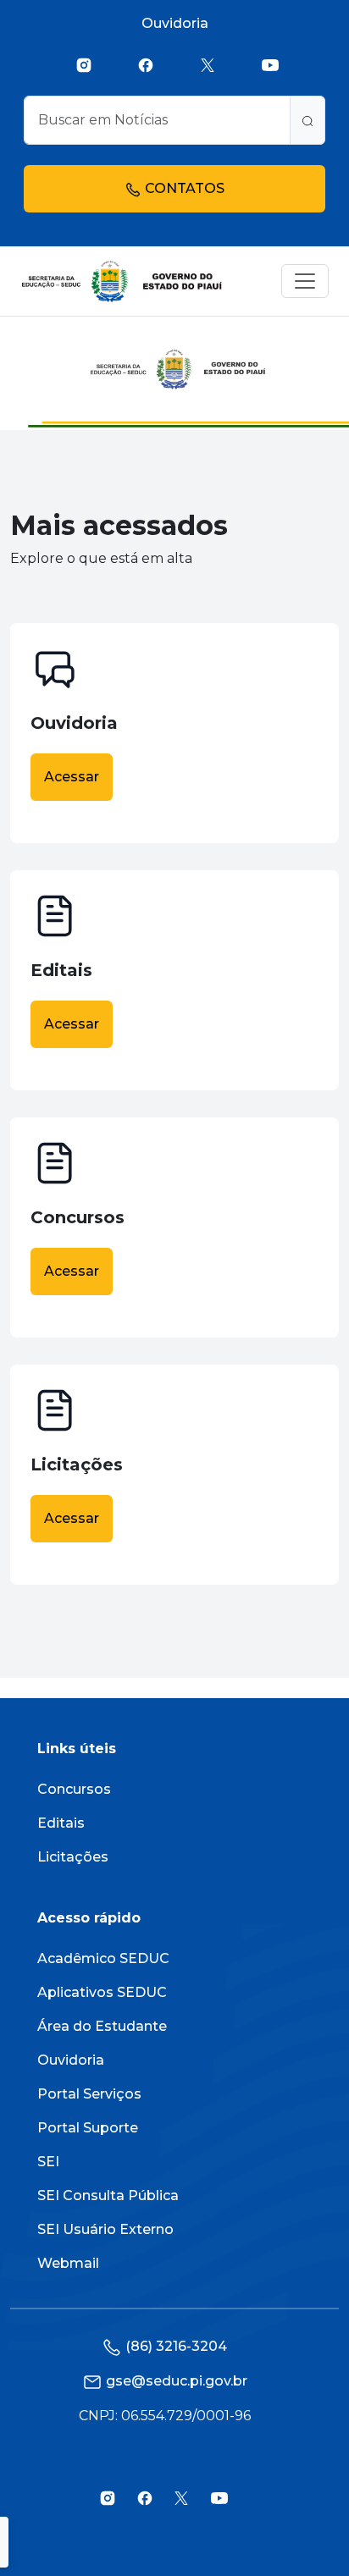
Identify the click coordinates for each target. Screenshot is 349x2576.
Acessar (72, 777)
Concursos (74, 1789)
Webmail (68, 2263)
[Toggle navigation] (305, 281)
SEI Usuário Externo (105, 2229)
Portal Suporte (88, 2128)
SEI (48, 2162)
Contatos (183, 188)
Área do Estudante (102, 2026)
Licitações (73, 1857)
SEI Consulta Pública (108, 2195)
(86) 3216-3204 (176, 2346)
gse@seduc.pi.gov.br (177, 2381)
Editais (61, 1823)
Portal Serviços (89, 2094)
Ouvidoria (175, 23)
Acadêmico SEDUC (103, 1958)
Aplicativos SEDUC (102, 1992)
